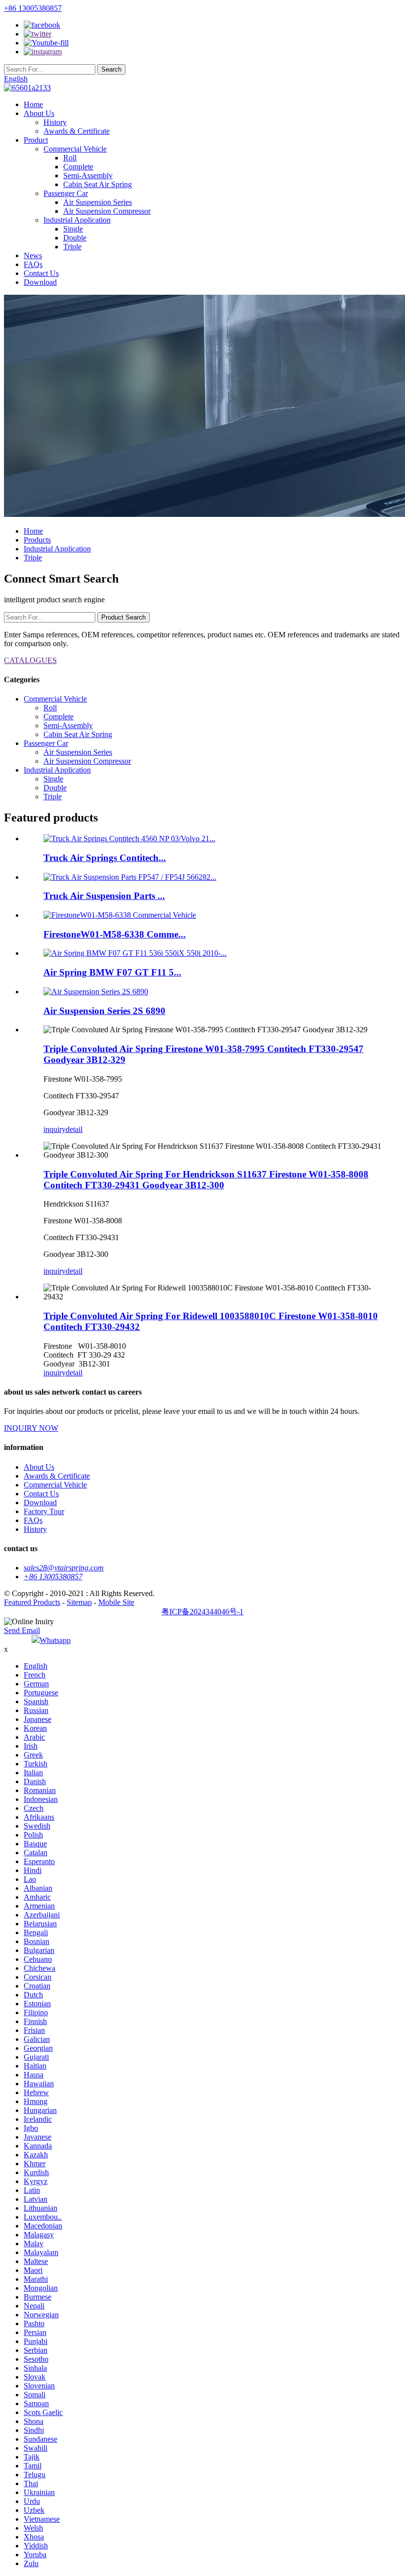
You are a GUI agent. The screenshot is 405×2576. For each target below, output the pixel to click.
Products (37, 540)
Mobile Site (116, 1602)
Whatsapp (55, 1640)
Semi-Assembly (88, 176)
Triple (72, 247)
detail (74, 1129)
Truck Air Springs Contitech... (105, 858)
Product (36, 140)
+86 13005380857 (33, 8)
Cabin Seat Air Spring (98, 184)
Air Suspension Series (98, 202)
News (33, 255)
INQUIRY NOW (31, 1428)
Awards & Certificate (77, 131)
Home (33, 104)
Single (73, 229)
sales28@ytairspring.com (64, 1568)
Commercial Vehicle (75, 149)
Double (75, 238)
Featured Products (32, 1602)
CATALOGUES (30, 660)
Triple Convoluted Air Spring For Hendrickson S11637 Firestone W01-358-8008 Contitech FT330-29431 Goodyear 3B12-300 (206, 1180)
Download (40, 282)
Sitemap (79, 1602)
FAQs (33, 264)
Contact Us (41, 273)
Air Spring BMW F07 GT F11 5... (112, 972)
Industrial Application (77, 220)
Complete (78, 167)
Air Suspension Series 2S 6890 (104, 1011)
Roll (70, 158)
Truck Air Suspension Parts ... (104, 896)
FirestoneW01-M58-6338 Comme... (115, 934)
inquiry (55, 1129)
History (55, 122)
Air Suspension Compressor (107, 211)
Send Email (22, 1630)
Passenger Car (66, 193)
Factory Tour (44, 1511)
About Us (39, 113)
